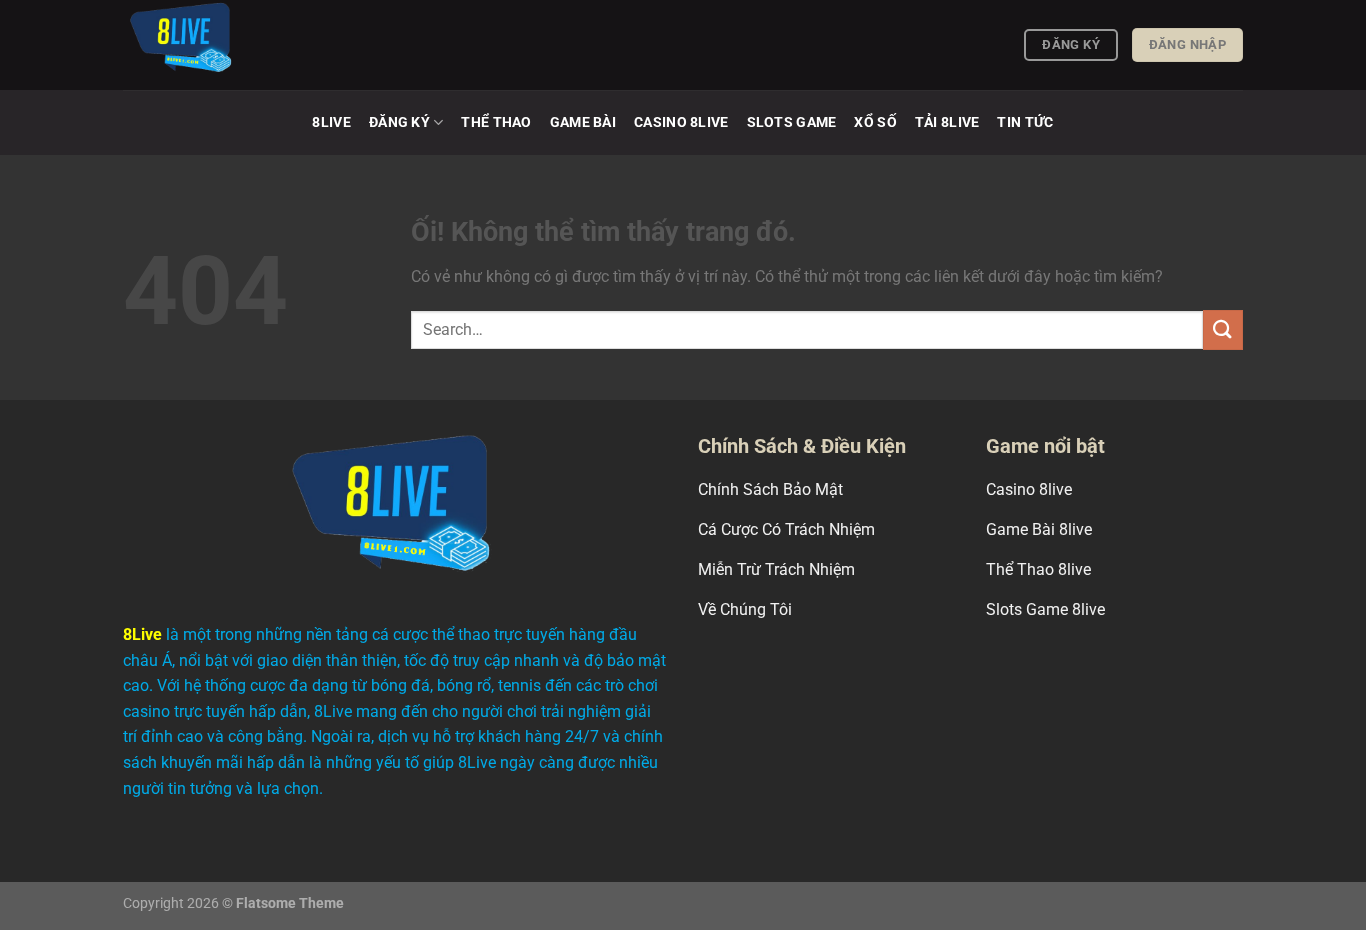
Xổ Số (875, 122)
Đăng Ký (399, 122)
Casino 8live (681, 122)
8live (331, 122)
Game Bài (583, 122)
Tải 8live (947, 122)
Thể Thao (496, 122)
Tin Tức (1025, 122)
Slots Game (792, 122)
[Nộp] (1223, 329)
